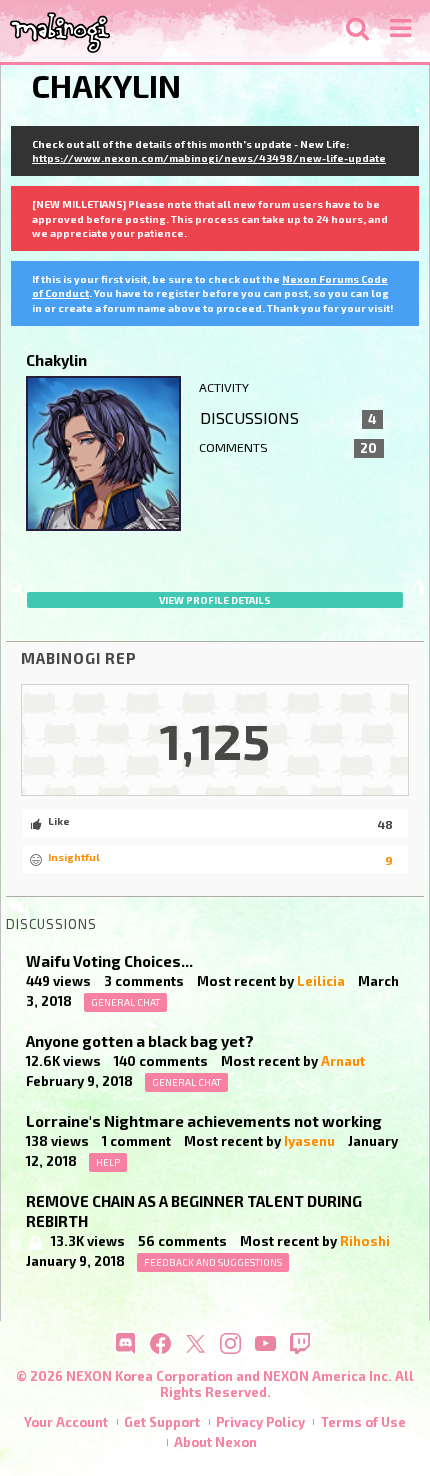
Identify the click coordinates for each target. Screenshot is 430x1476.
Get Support (162, 1422)
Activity (224, 387)
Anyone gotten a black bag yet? (140, 1041)
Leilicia (321, 981)
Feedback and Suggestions (213, 1262)
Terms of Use (363, 1422)
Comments (288, 448)
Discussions (288, 417)
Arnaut (343, 1061)
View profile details (215, 600)
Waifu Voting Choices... (109, 961)
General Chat (125, 1002)
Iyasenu (309, 1141)
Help (108, 1162)
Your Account (66, 1422)
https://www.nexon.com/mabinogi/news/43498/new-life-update (209, 158)
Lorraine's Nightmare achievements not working (204, 1121)
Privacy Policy (260, 1422)
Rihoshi (365, 1241)
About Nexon (215, 1442)
